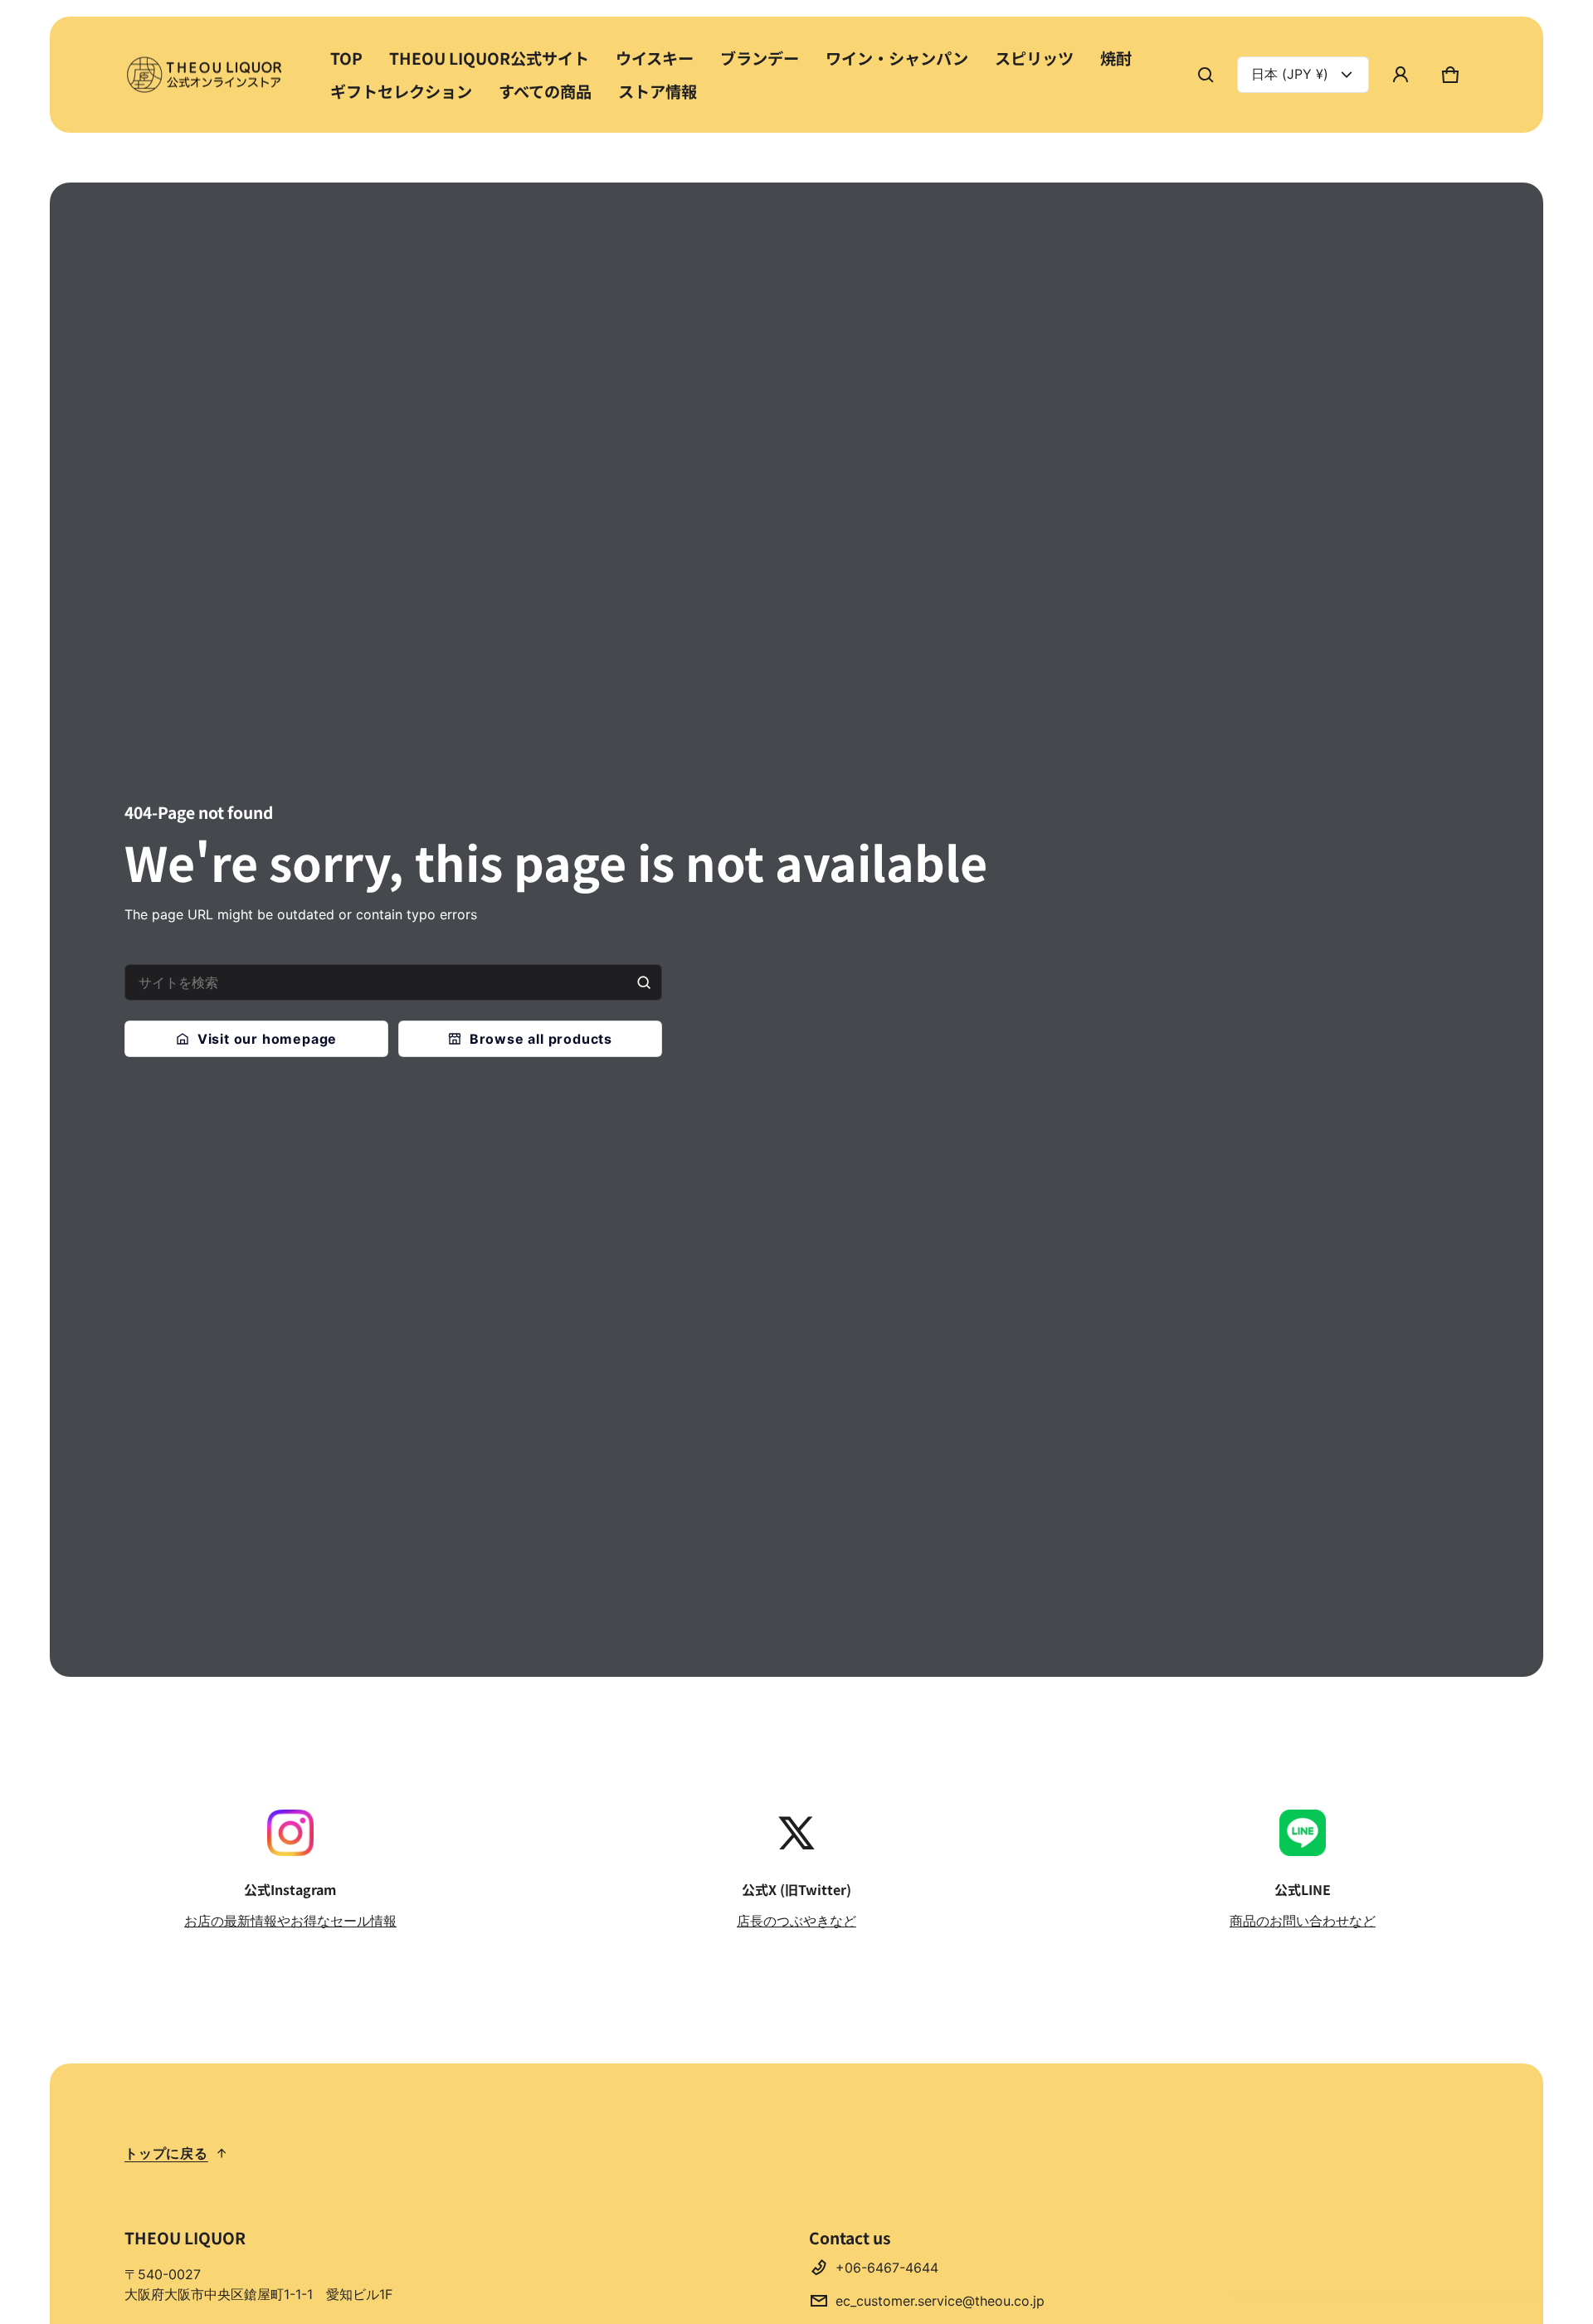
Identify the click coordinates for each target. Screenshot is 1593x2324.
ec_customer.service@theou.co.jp (940, 2301)
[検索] (644, 982)
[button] (1206, 75)
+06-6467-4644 (887, 2268)
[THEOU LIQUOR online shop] (207, 74)
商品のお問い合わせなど (1303, 1921)
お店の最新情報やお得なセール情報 (290, 1921)
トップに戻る (166, 2153)
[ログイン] (1401, 75)
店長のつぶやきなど (796, 1921)
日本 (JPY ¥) (1290, 74)
